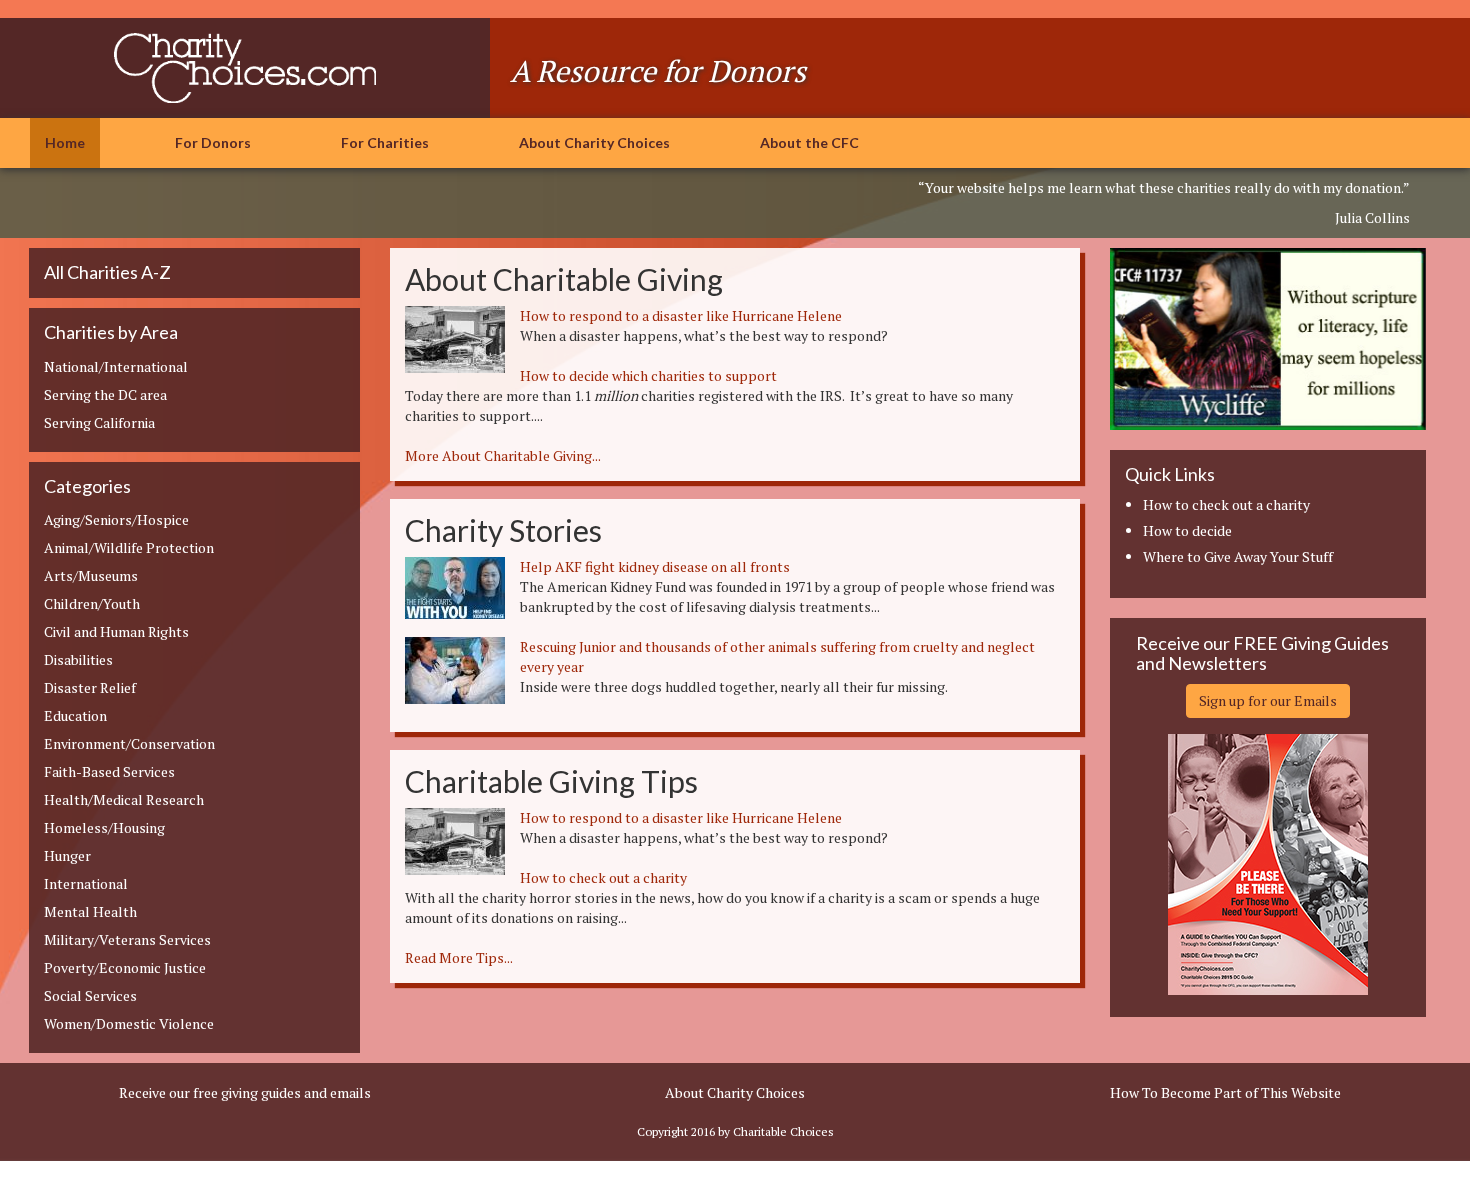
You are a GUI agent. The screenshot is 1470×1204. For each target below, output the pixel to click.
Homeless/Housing (104, 827)
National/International (116, 366)
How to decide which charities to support (648, 375)
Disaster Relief (90, 687)
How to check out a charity (603, 877)
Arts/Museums (91, 575)
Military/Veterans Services (127, 939)
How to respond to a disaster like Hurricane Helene (681, 315)
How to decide (1187, 530)
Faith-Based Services (109, 771)
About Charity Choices (594, 142)
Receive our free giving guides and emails (245, 1092)
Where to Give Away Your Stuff (1238, 556)
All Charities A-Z (107, 272)
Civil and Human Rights (116, 631)
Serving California (99, 422)
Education (75, 715)
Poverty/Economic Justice (125, 967)
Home (65, 142)
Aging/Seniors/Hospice (116, 519)
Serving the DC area (105, 394)
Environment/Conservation (129, 743)
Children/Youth (92, 603)
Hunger (67, 855)
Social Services (90, 995)
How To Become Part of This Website (1225, 1092)
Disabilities (78, 659)
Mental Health (90, 911)
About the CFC (809, 142)
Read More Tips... (459, 957)
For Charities (385, 142)
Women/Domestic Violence (129, 1023)
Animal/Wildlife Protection (129, 547)
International (86, 883)
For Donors (213, 142)
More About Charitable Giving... (503, 455)
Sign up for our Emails (1268, 700)
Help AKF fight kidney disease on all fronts (655, 566)
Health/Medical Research (124, 799)
